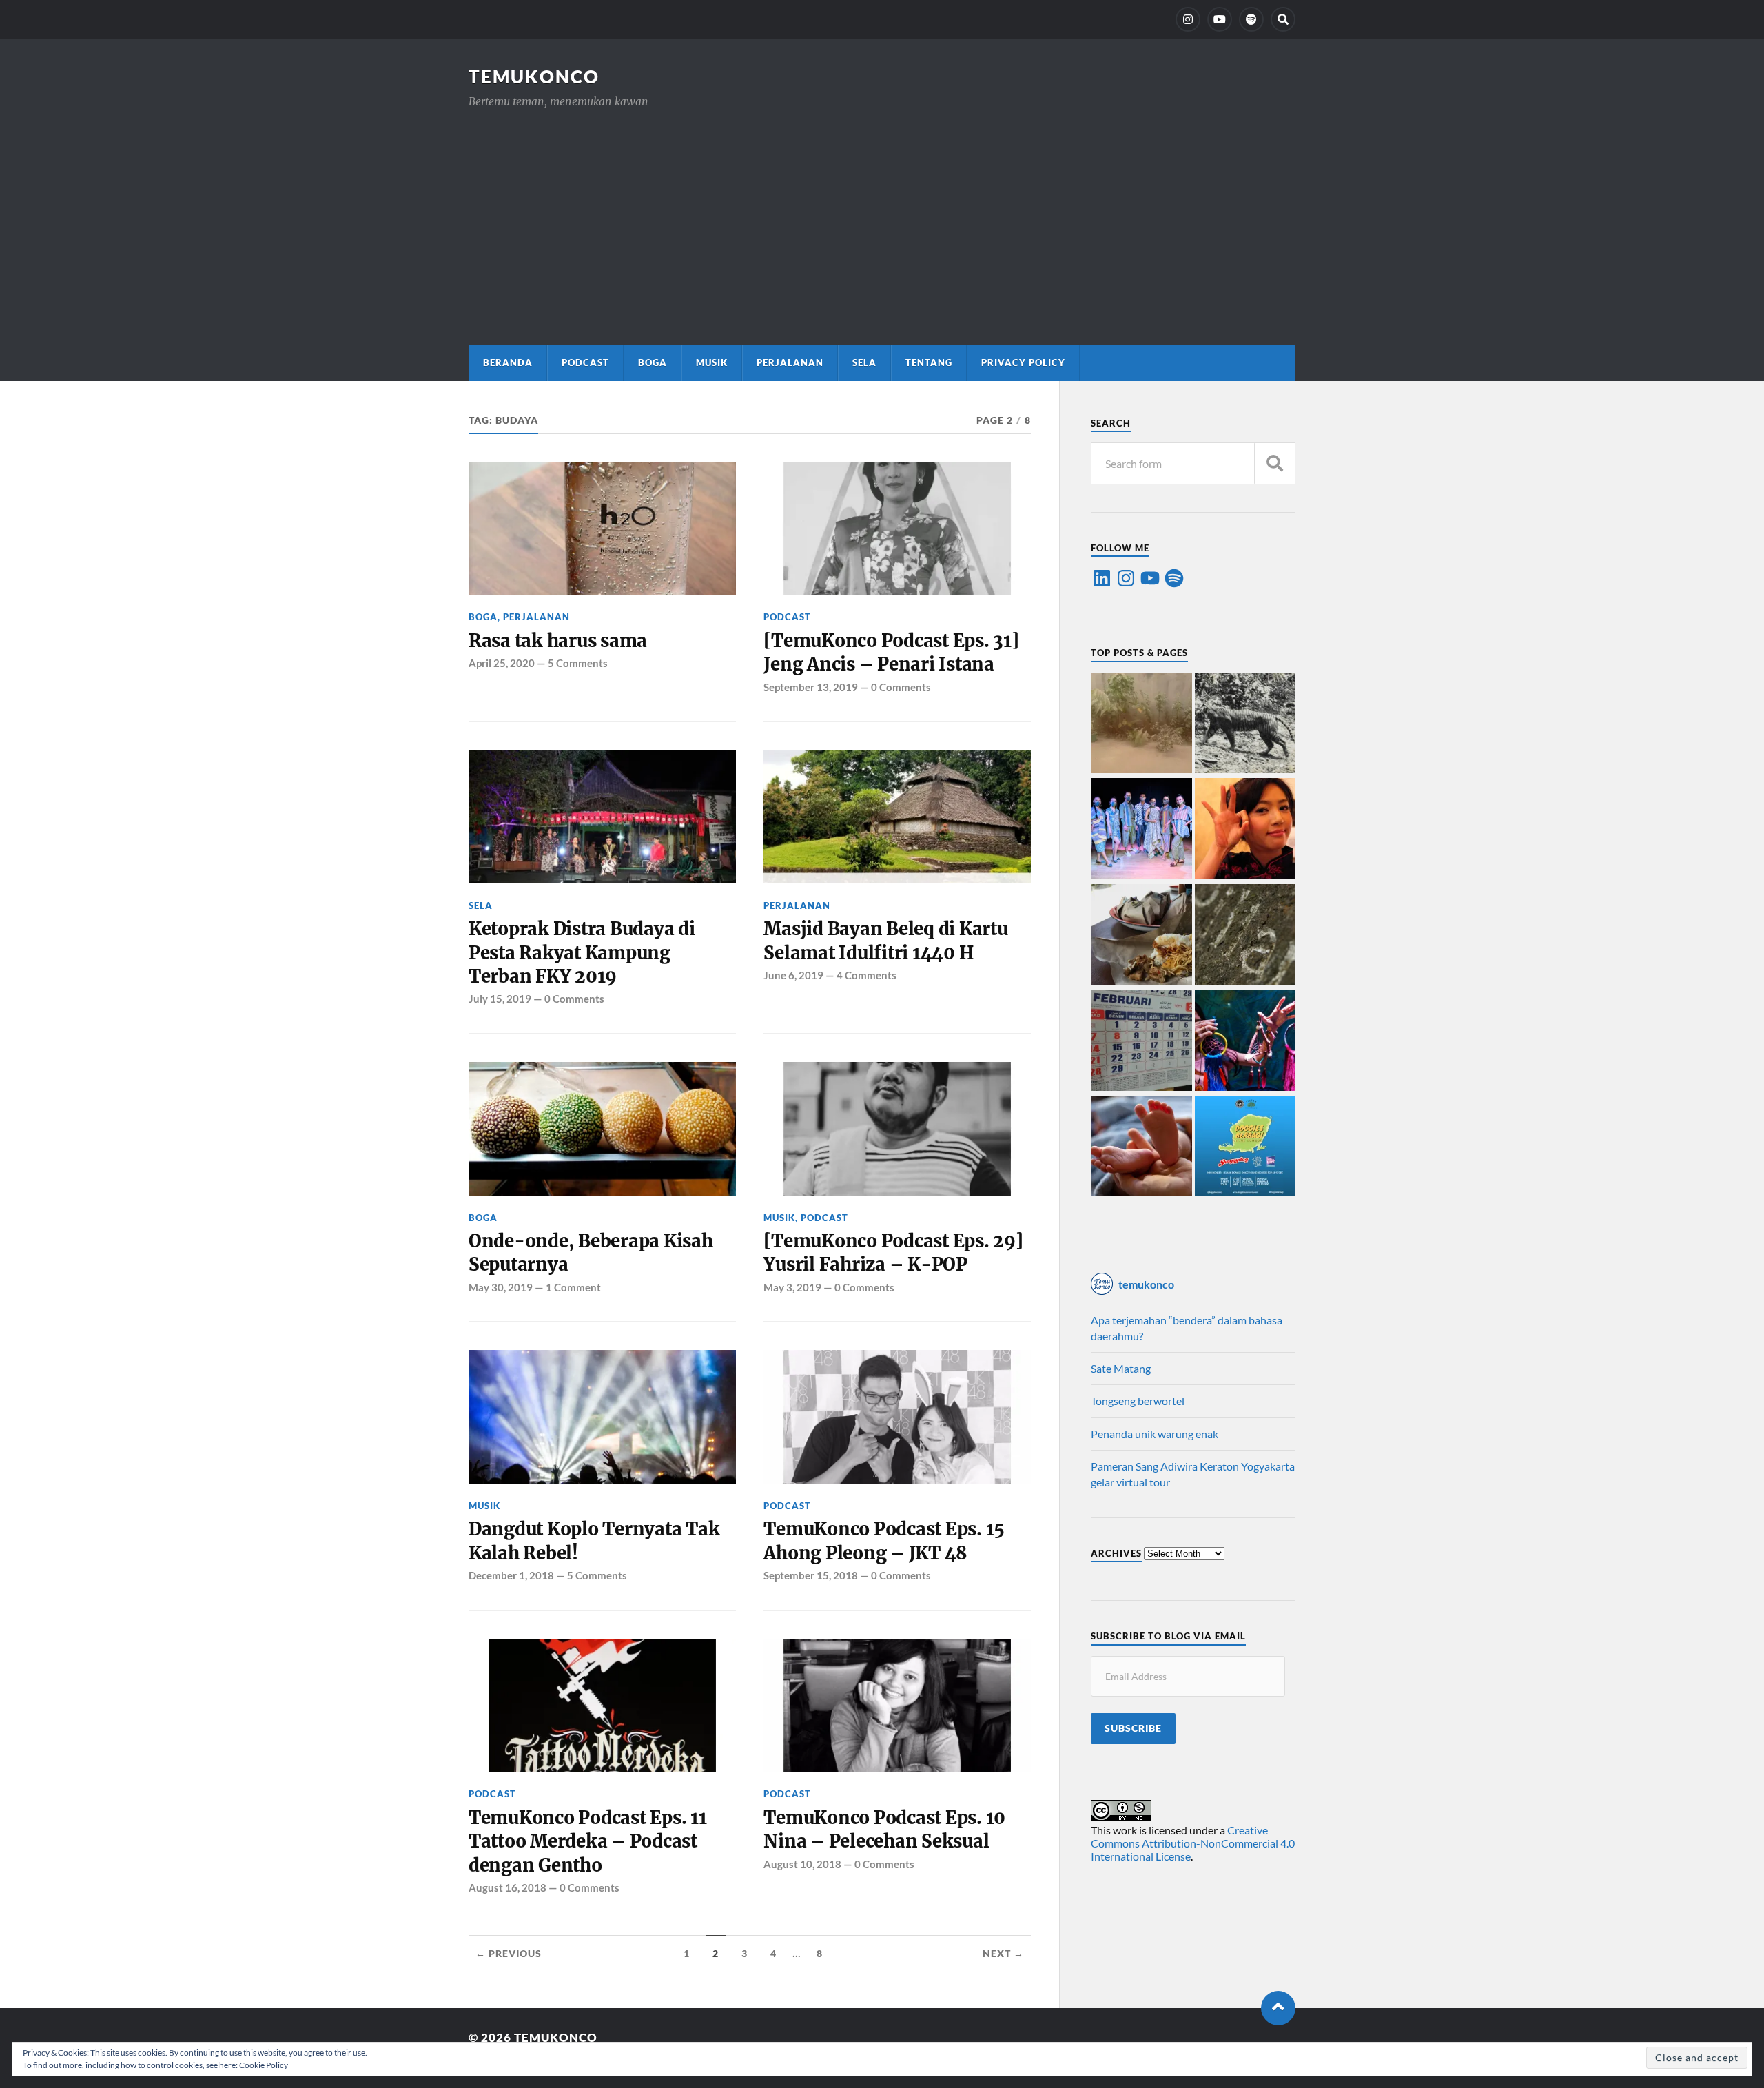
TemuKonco (534, 76)
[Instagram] (1188, 19)
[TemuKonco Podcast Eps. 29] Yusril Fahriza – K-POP (893, 1253)
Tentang (929, 362)
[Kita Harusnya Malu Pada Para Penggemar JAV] (1245, 830)
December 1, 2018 (511, 1575)
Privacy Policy (1023, 362)
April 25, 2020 (502, 663)
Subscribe (1133, 1728)
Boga (653, 362)
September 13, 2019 (811, 687)
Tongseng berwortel (1138, 1401)
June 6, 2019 (793, 975)
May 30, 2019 (501, 1287)
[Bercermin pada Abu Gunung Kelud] (1141, 724)
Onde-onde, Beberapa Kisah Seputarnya (591, 1253)
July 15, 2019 (500, 999)
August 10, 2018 (802, 1864)
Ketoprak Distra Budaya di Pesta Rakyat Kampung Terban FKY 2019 (582, 953)
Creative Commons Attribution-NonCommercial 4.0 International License (1193, 1843)
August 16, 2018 (507, 1887)
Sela (864, 362)
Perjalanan (790, 362)
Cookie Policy (264, 2065)
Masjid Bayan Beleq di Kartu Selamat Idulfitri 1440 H (885, 941)
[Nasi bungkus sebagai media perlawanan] (1141, 936)
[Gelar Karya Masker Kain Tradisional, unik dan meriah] (1141, 830)
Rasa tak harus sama (558, 641)
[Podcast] (1251, 19)
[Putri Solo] (1245, 724)
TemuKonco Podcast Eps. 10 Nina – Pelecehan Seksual (884, 1830)
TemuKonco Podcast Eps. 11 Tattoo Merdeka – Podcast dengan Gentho (588, 1842)
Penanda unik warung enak (1155, 1434)
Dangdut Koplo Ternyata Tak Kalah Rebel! (594, 1541)
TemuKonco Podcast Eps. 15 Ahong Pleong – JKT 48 (884, 1541)
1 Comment (573, 1287)
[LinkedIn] (1102, 578)
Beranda (508, 362)
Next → (1003, 1954)
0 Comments (901, 687)
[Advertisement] (882, 214)
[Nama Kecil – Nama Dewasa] (1245, 936)
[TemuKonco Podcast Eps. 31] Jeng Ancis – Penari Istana (891, 653)
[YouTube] (1220, 19)
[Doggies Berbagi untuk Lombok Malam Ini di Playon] (1245, 1147)
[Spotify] (1174, 578)
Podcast (585, 362)
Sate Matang (1121, 1368)
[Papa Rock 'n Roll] (1141, 1147)
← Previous (509, 1954)
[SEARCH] (1275, 463)
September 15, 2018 (811, 1575)
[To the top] (1278, 2008)
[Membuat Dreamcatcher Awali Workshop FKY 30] (1245, 1041)
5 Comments (578, 663)
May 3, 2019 (792, 1287)
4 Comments (866, 975)
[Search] (1283, 19)
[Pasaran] (1141, 1041)
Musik (712, 362)
